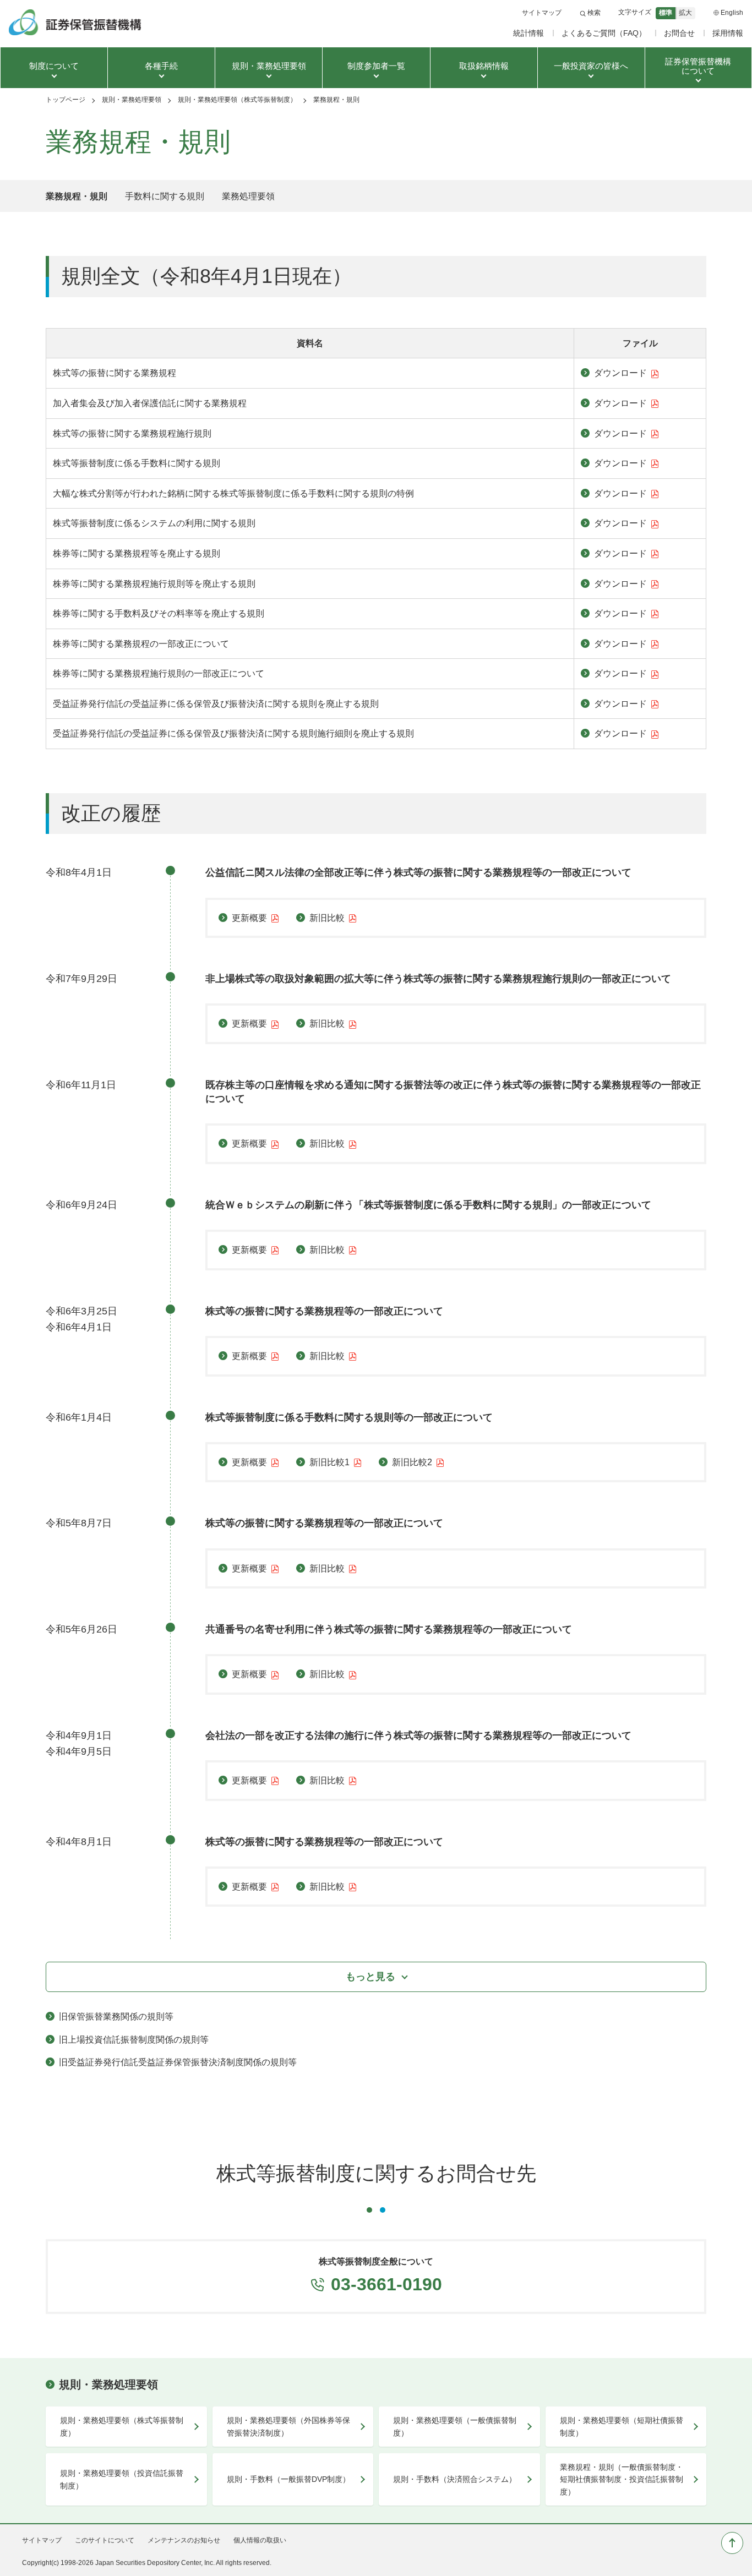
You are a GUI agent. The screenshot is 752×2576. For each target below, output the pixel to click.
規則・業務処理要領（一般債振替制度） (455, 2426)
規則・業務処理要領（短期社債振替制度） (622, 2426)
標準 (666, 13)
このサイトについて (105, 2540)
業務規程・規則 (77, 196)
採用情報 (728, 33)
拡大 (685, 13)
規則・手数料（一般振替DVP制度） (288, 2479)
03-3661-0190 (386, 2284)
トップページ (66, 100)
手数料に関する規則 (165, 196)
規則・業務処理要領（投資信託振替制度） (122, 2479)
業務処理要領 (248, 196)
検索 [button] (594, 13)
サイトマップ (542, 13)
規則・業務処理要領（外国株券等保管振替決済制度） (288, 2426)
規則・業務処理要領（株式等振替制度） (237, 100)
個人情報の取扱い (260, 2540)
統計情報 (528, 33)
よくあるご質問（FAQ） (604, 33)
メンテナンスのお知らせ (184, 2540)
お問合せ (679, 33)
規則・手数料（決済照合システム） (455, 2479)
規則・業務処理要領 (132, 100)
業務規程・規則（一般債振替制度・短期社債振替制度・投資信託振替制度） (622, 2479)
